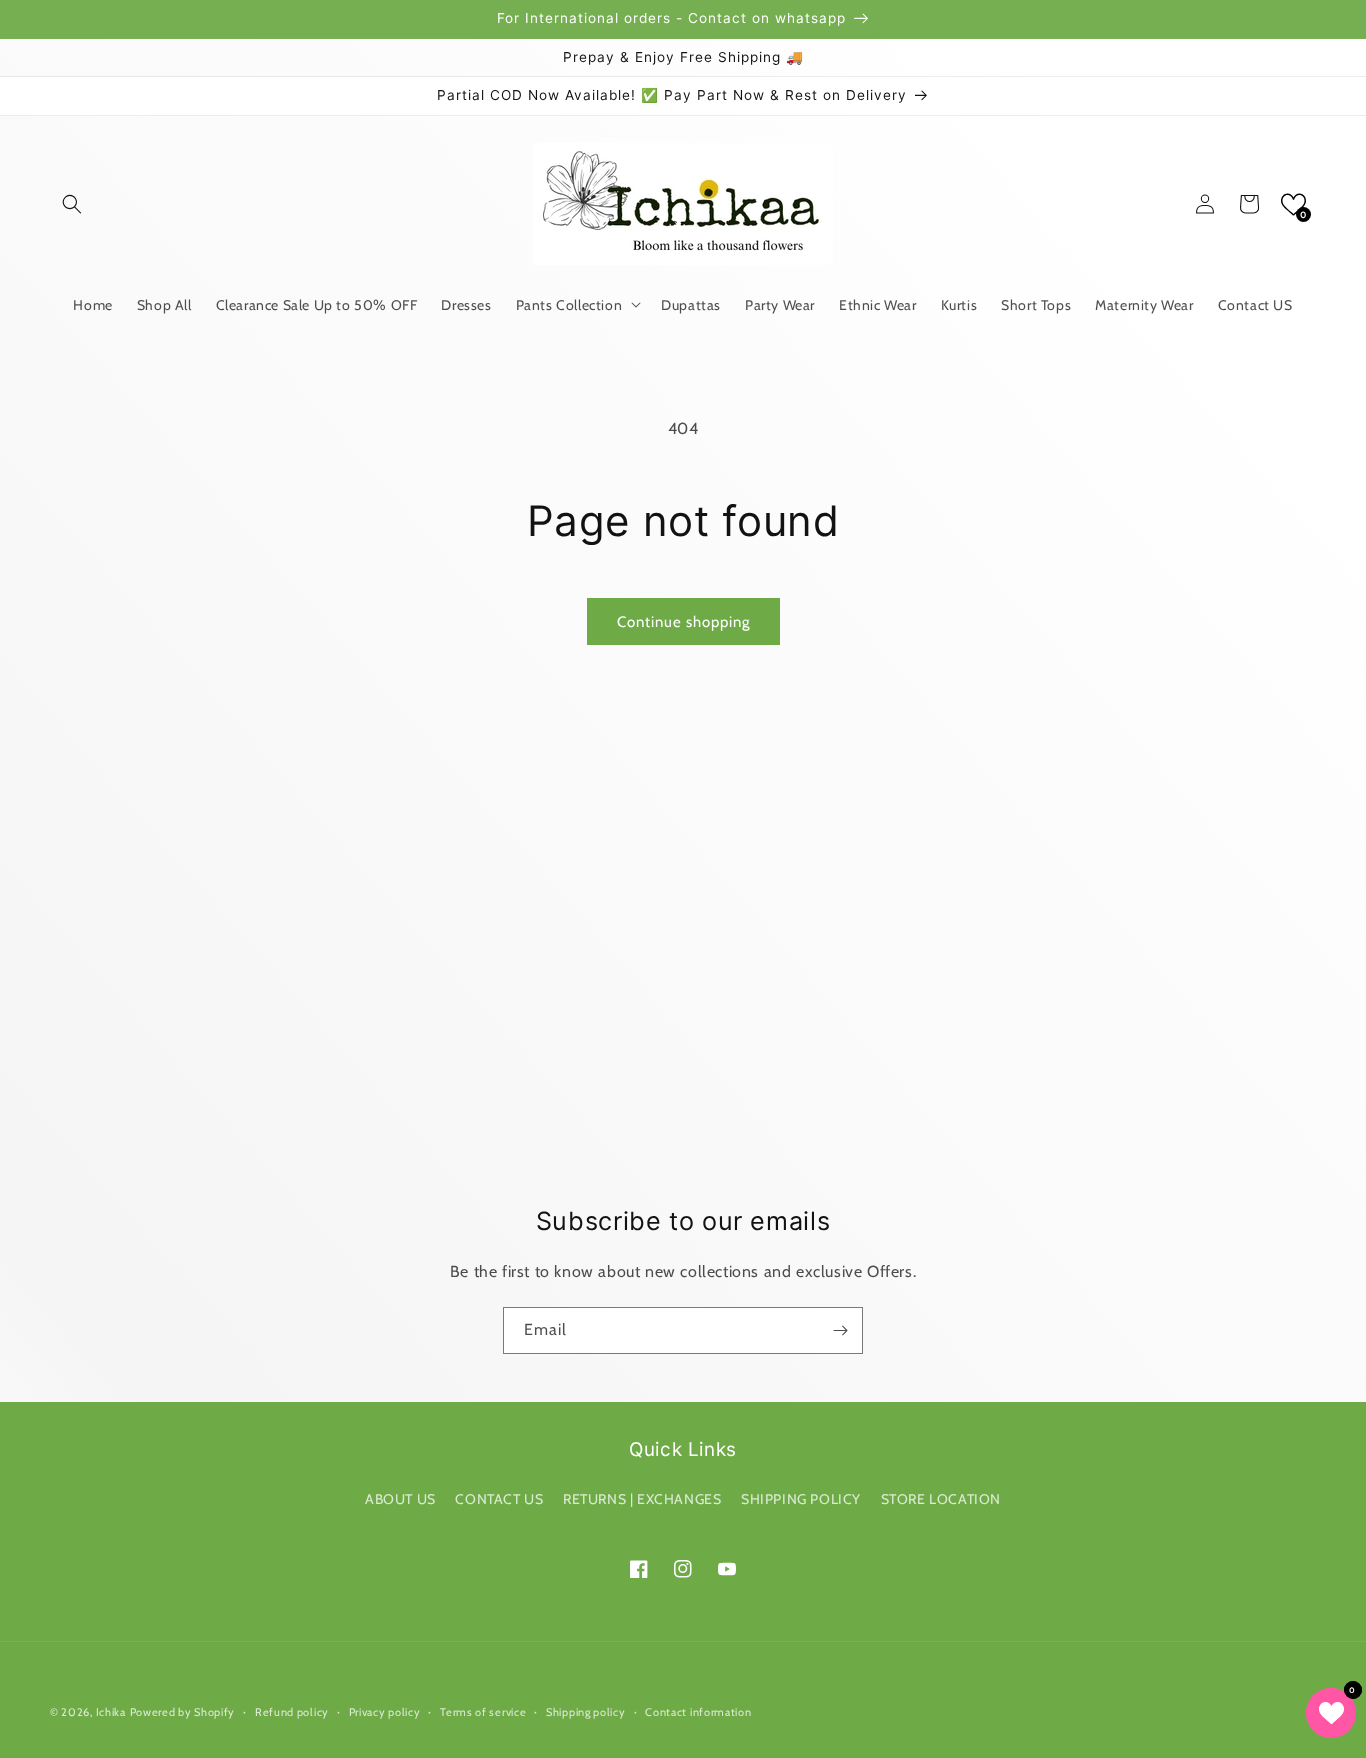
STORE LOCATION (941, 1499)
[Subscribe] (840, 1330)
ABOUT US (400, 1499)
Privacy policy (385, 1712)
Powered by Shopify (183, 1712)
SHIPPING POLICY (801, 1499)
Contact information (698, 1712)
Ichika (111, 1712)
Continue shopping (683, 622)
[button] (72, 204)
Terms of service (483, 1712)
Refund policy (292, 1712)
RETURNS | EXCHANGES (642, 1499)
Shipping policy (586, 1712)
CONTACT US (499, 1499)
